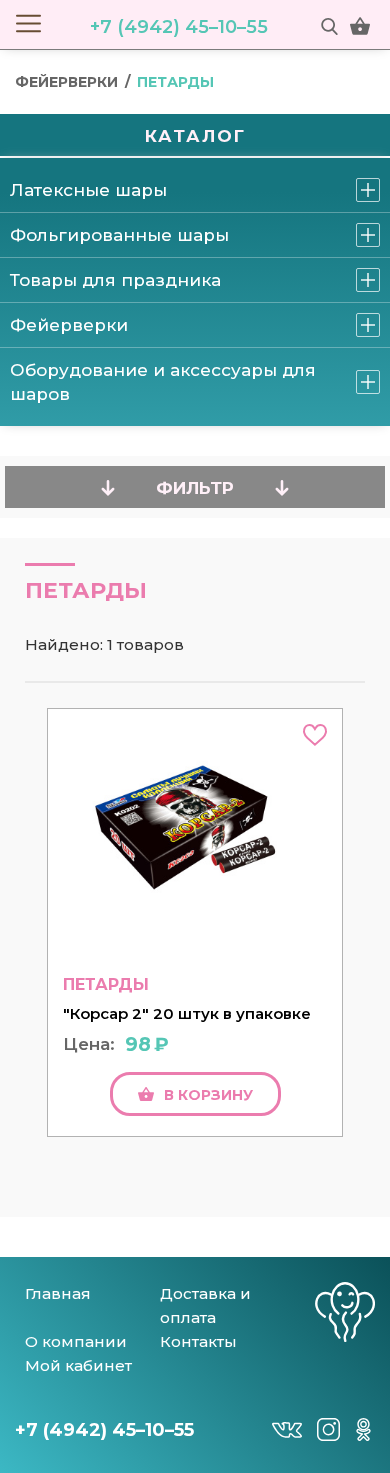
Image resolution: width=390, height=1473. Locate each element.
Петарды (175, 82)
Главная (58, 1293)
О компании (76, 1341)
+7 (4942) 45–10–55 (179, 27)
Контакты (198, 1341)
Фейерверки (66, 82)
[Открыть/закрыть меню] (29, 23)
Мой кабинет (78, 1365)
